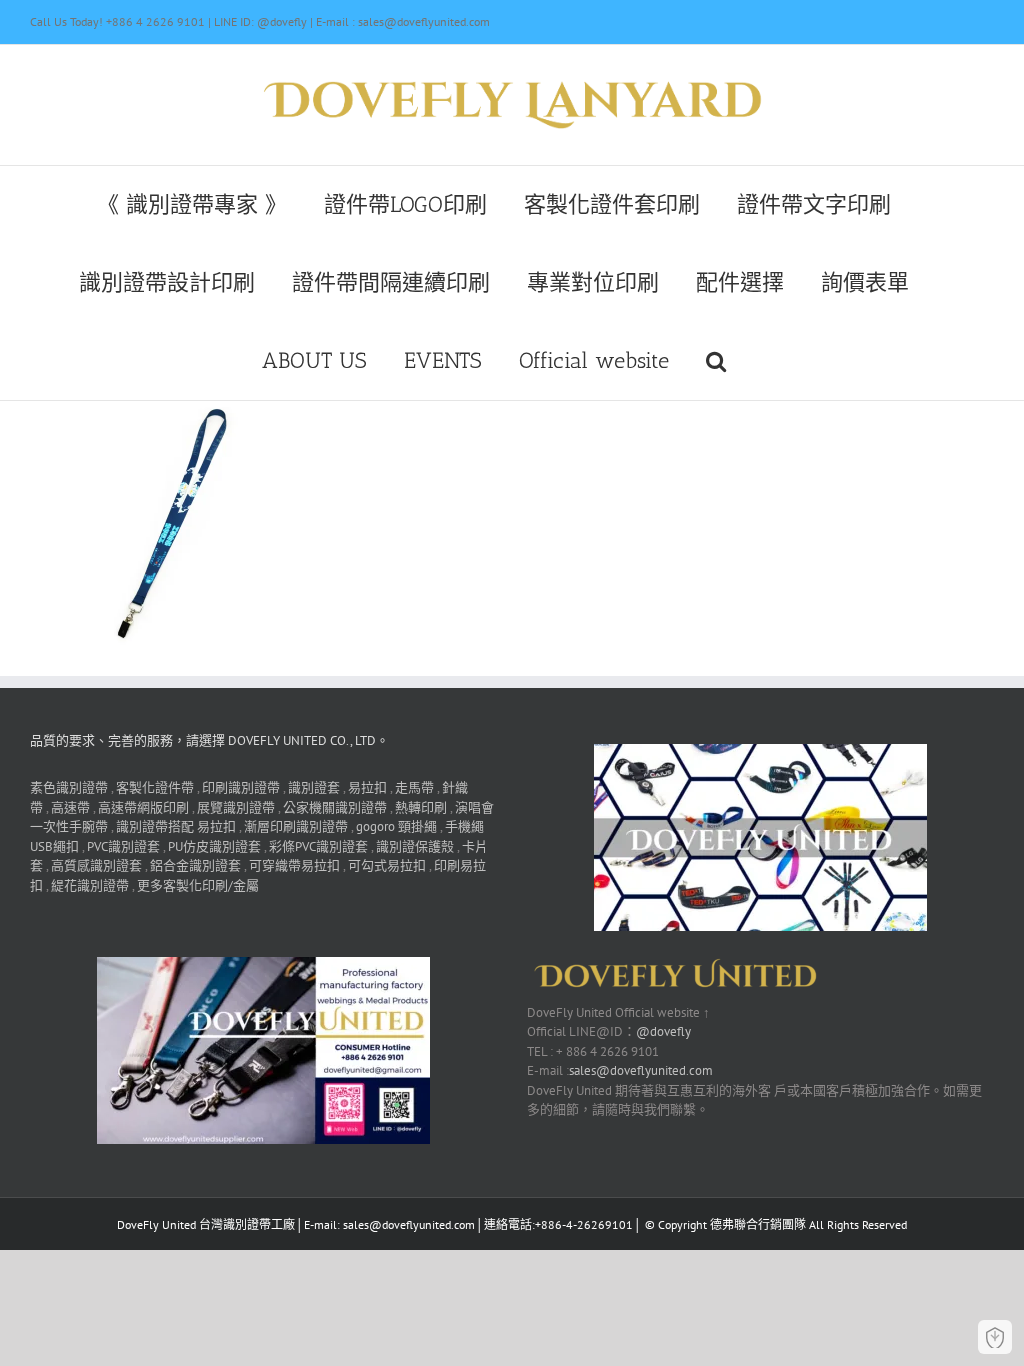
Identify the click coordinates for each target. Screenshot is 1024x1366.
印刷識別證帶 (241, 787)
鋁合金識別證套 (195, 865)
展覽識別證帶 (236, 807)
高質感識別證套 (96, 865)
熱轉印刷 (421, 807)
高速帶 (70, 807)
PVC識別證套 (123, 846)
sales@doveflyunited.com (641, 1070)
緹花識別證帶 (90, 885)
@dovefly (663, 1031)
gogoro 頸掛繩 (396, 826)
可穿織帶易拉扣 (294, 865)
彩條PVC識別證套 (318, 846)
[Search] (716, 361)
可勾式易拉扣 (387, 865)
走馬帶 (414, 787)
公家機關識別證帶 (335, 807)
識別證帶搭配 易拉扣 (176, 826)
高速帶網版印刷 (143, 807)
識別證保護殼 (415, 846)
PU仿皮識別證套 (214, 846)
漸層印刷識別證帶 (296, 826)
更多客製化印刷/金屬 (198, 885)
